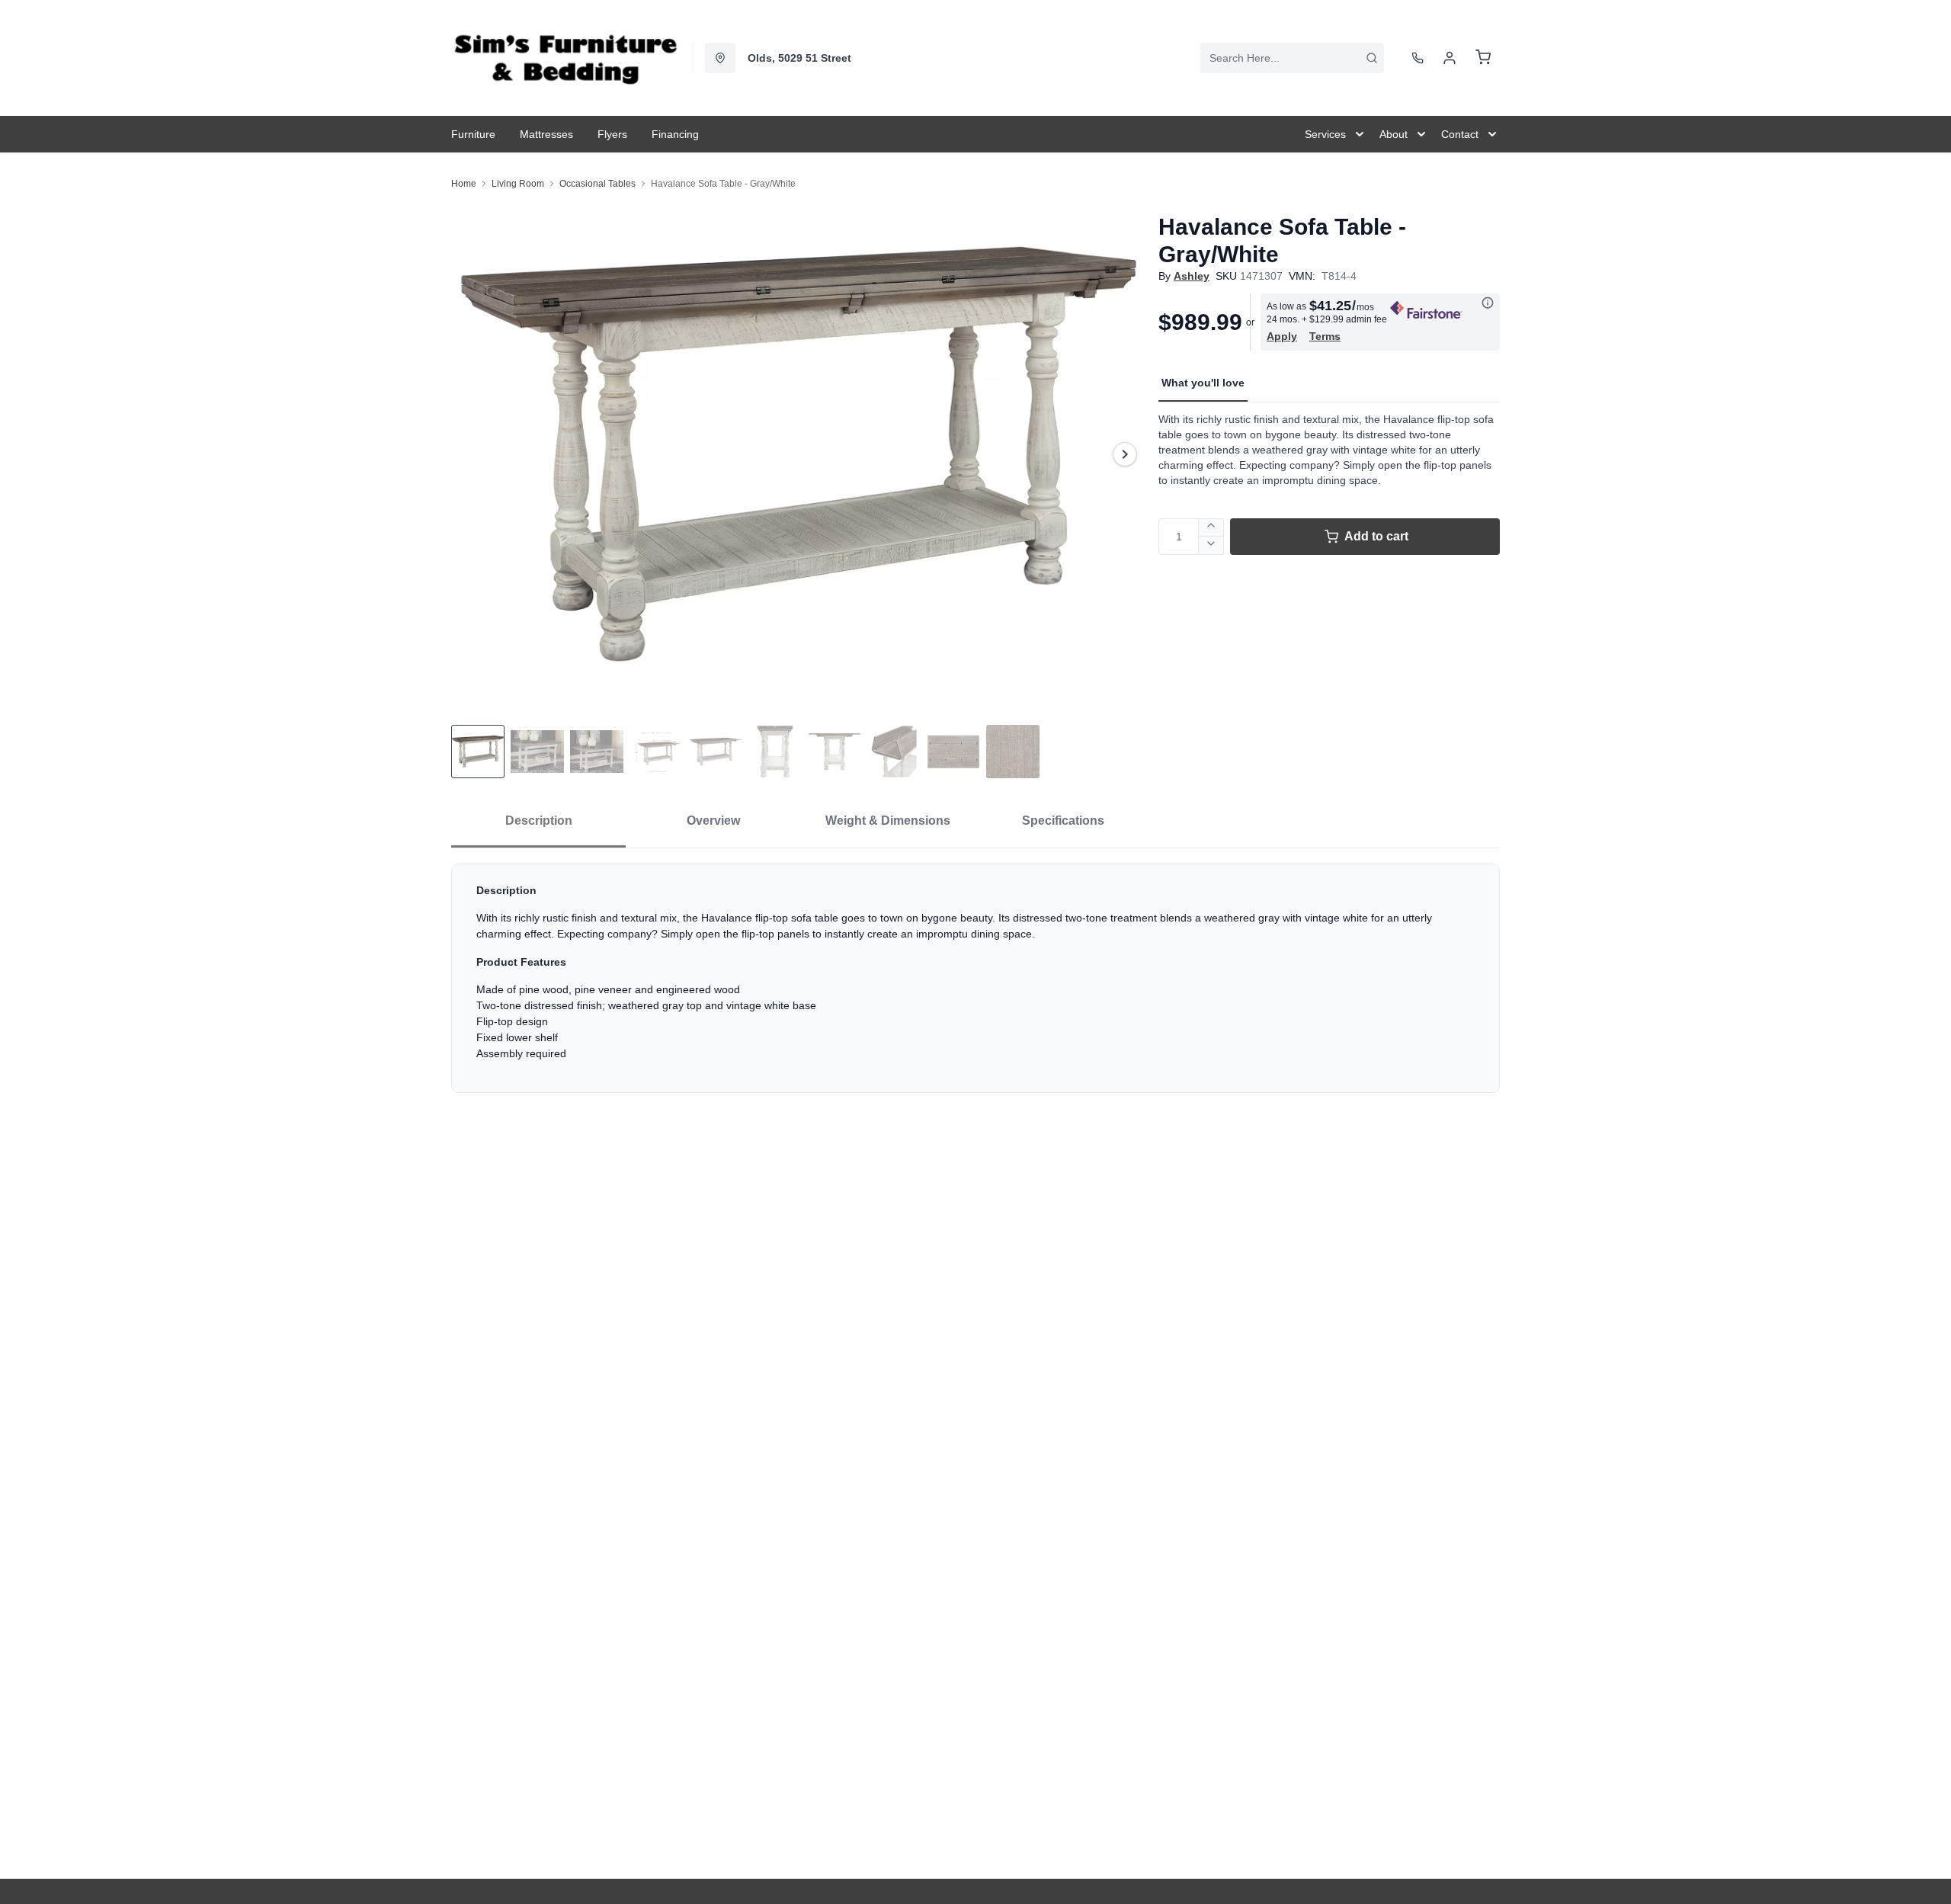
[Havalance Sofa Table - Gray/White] (799, 454)
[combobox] (1292, 58)
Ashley (1192, 276)
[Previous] (473, 454)
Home (464, 184)
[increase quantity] (1211, 527)
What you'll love (1203, 383)
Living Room (518, 184)
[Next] (1125, 454)
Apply (1282, 336)
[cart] (1483, 58)
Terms (1325, 336)
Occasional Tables (597, 184)
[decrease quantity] (1211, 546)
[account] (1450, 58)
